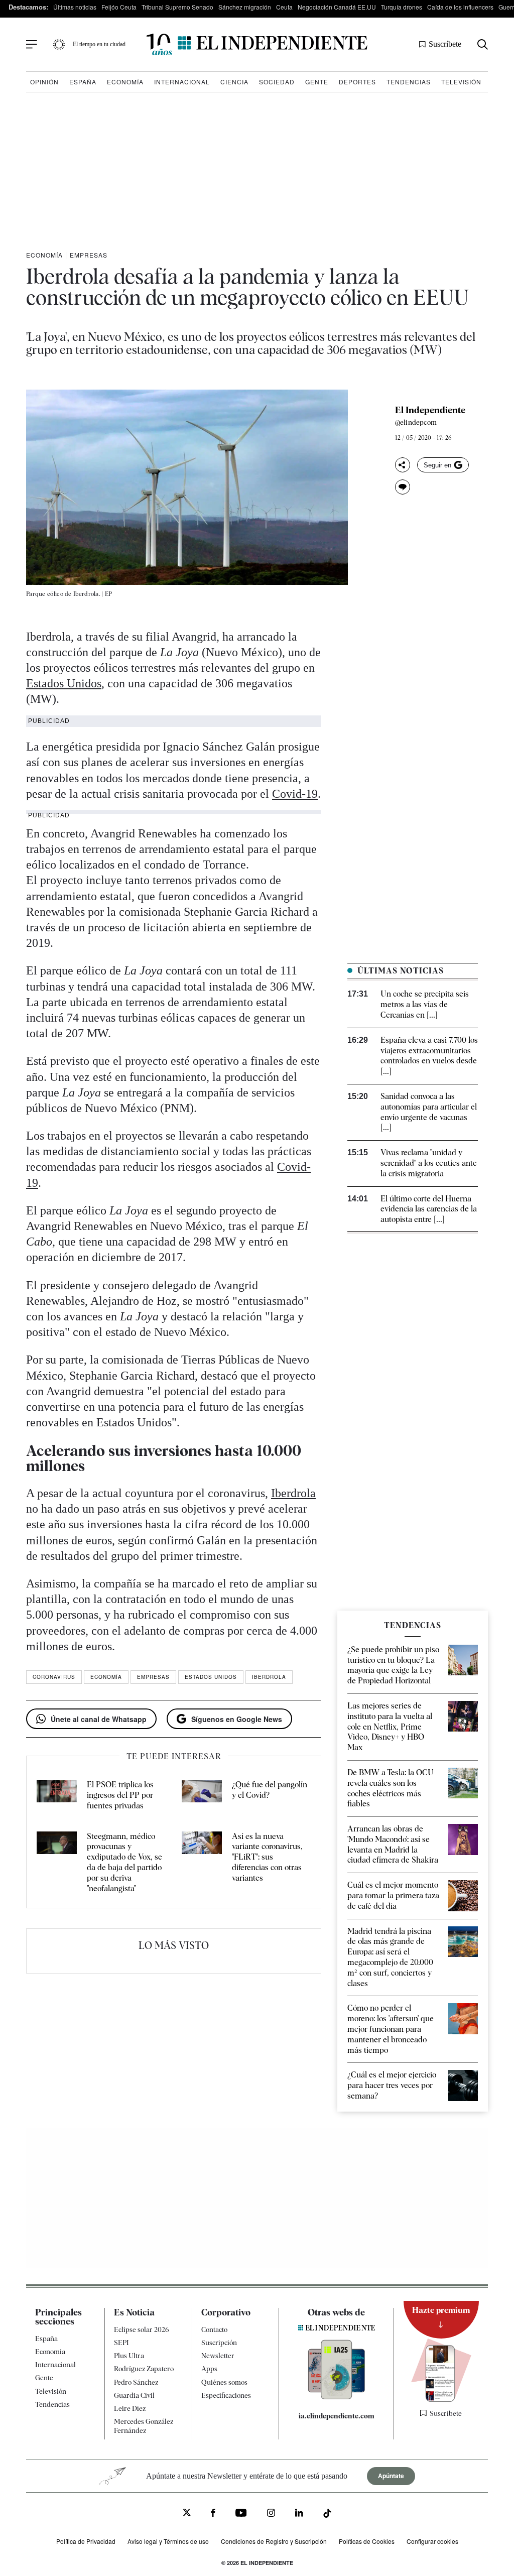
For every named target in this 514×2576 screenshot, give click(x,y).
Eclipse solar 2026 (142, 2329)
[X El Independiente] (187, 2513)
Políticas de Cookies (367, 2541)
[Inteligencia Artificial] (337, 2397)
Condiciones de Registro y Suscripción (274, 2541)
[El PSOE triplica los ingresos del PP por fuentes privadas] (57, 1795)
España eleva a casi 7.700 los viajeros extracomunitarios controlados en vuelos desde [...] (429, 1056)
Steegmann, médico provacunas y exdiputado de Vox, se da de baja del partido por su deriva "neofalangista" (124, 1862)
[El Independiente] (257, 44)
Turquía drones (402, 7)
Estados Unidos (64, 683)
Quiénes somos (224, 2382)
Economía (125, 82)
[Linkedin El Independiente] (299, 2514)
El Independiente (430, 410)
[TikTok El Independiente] (327, 2515)
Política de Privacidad (86, 2541)
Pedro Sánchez (136, 2382)
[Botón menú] (32, 45)
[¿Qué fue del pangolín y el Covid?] (202, 1795)
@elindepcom (416, 422)
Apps (209, 2369)
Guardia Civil (134, 2395)
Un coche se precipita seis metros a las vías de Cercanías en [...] (425, 1004)
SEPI (121, 2343)
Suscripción (219, 2343)
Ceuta (284, 7)
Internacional (182, 82)
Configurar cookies (432, 2541)
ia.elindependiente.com (337, 2416)
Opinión (44, 82)
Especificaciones (226, 2395)
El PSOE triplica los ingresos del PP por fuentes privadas (120, 1795)
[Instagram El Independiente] (271, 2514)
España (83, 82)
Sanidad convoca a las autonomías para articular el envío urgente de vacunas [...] (429, 1112)
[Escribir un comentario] (403, 487)
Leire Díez (130, 2408)
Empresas (89, 255)
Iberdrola (293, 1493)
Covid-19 (295, 794)
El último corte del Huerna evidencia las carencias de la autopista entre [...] (429, 1209)
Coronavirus (54, 1677)
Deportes (357, 82)
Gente (317, 82)
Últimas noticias (75, 7)
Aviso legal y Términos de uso (168, 2541)
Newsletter (218, 2356)
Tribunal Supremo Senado (177, 7)
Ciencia (234, 82)
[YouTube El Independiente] (241, 2514)
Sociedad (277, 82)
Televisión (461, 82)
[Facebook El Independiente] (213, 2514)
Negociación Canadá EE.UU (337, 7)
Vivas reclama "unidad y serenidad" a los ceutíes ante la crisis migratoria (429, 1163)
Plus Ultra (129, 2356)
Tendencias (409, 82)
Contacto (214, 2329)
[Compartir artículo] (403, 465)
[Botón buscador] (483, 44)
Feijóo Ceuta (119, 7)
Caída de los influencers (460, 7)
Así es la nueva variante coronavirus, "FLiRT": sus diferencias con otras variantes (267, 1857)
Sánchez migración (245, 7)
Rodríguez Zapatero (144, 2369)
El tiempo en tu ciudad (99, 44)
